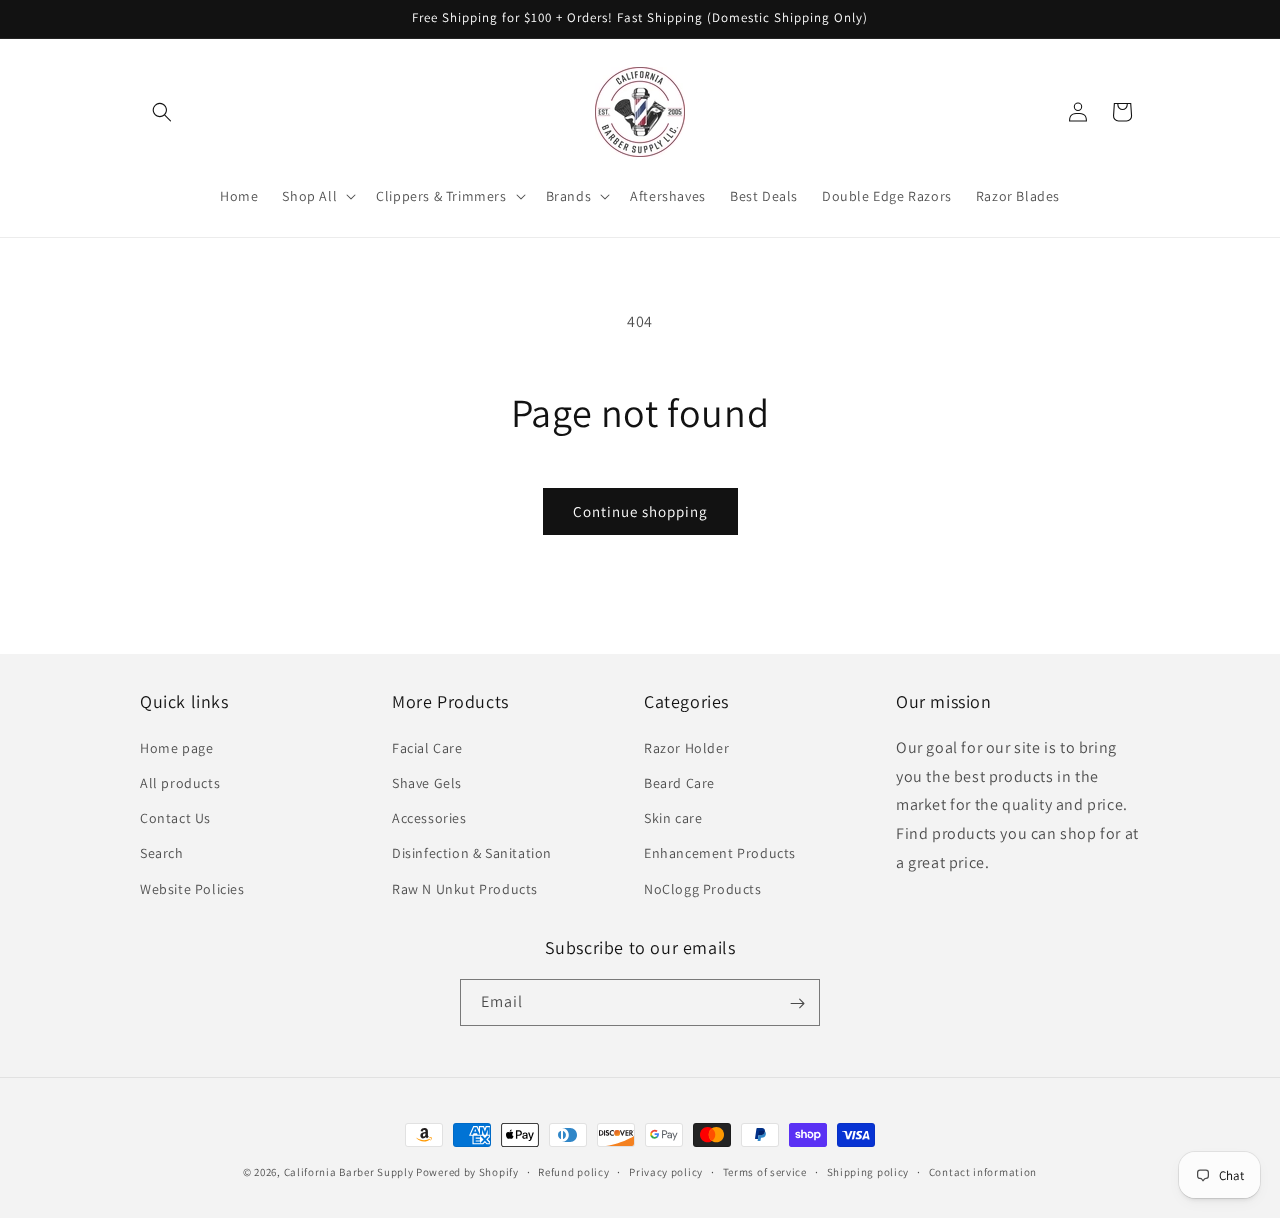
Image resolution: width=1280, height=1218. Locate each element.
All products (180, 782)
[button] (162, 112)
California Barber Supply (349, 1172)
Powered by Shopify (467, 1172)
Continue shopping (640, 511)
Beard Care (679, 782)
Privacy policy (666, 1171)
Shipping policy (868, 1171)
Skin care (673, 818)
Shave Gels (427, 782)
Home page (176, 747)
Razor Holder (686, 747)
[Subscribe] (797, 1003)
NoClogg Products (703, 888)
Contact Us (175, 818)
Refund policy (573, 1171)
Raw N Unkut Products (465, 888)
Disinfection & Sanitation (472, 853)
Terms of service (765, 1171)
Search (162, 853)
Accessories (429, 818)
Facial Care (427, 747)
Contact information (983, 1171)
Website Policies (192, 888)
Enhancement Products (720, 853)
